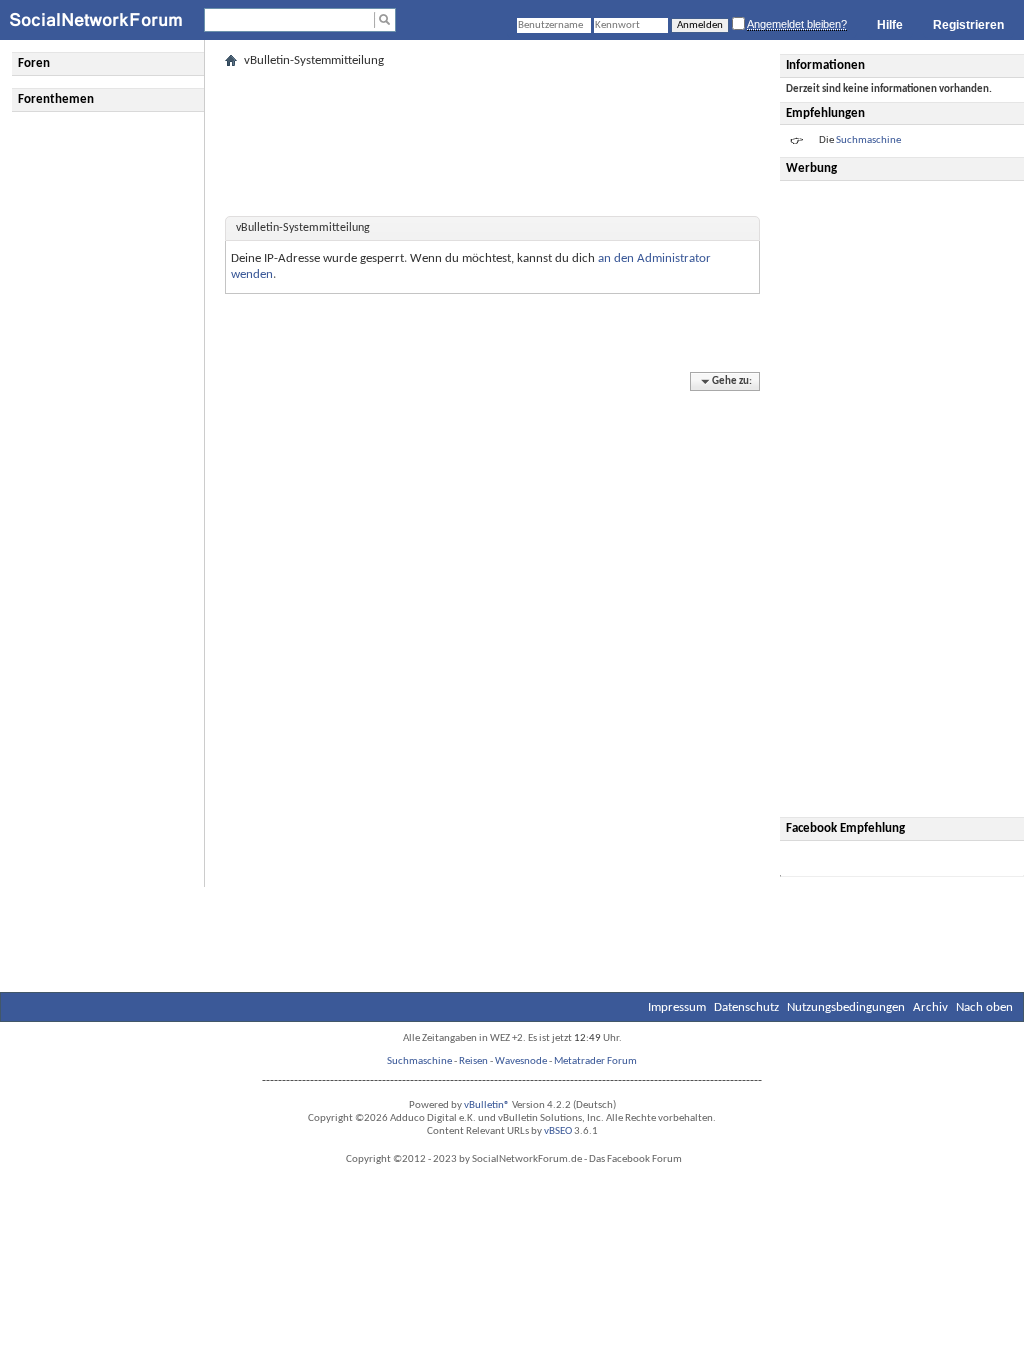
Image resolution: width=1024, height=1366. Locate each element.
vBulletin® (487, 1105)
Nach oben (984, 1007)
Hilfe (890, 25)
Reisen (473, 1061)
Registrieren (968, 25)
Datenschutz (746, 1007)
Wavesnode (521, 1061)
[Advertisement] (905, 499)
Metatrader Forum (595, 1061)
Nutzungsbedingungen (846, 1007)
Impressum (677, 1007)
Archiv (930, 1007)
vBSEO (558, 1131)
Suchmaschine (419, 1061)
